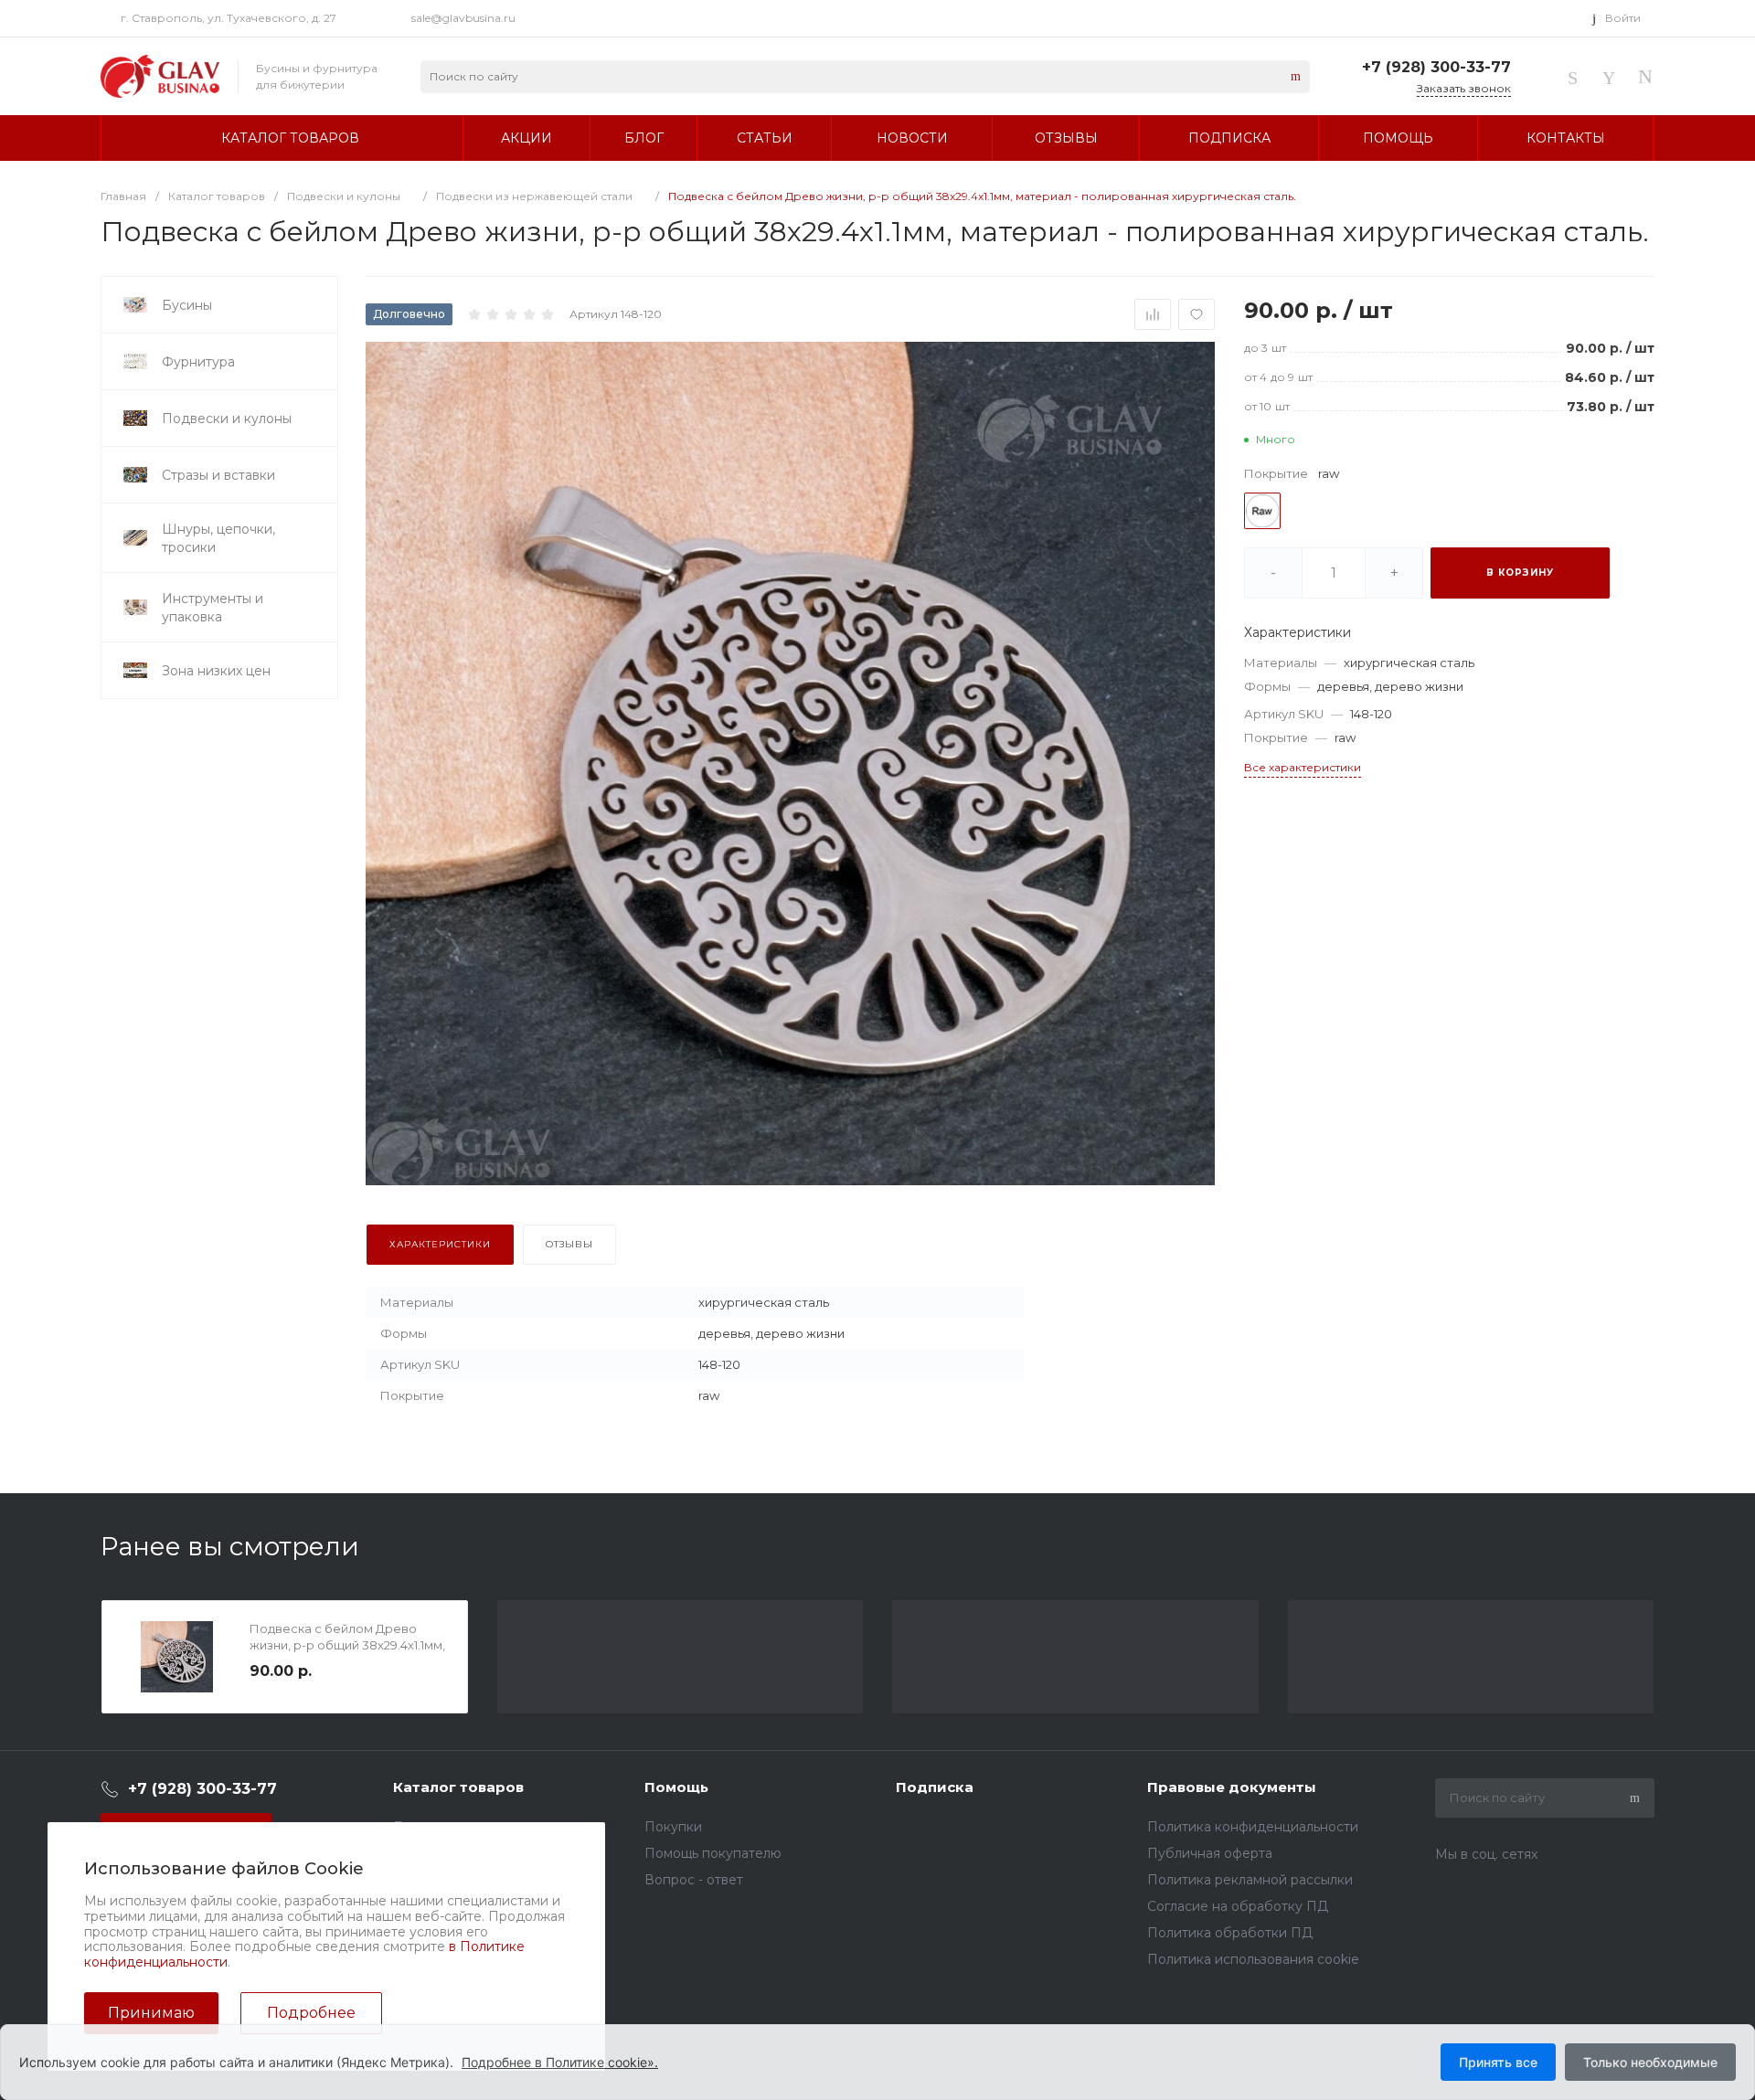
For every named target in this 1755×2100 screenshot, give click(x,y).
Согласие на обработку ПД (1238, 1906)
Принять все (1498, 2062)
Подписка (935, 1787)
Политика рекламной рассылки (1250, 1880)
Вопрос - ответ (694, 1880)
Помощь (676, 1787)
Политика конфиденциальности (1253, 1827)
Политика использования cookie (1253, 1959)
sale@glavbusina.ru (463, 18)
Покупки (673, 1827)
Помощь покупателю (713, 1853)
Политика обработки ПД (1230, 1933)
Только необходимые (1650, 2062)
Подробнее (311, 2013)
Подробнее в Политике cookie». (560, 2062)
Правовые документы (1232, 1787)
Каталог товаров (458, 1787)
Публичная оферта (1210, 1853)
